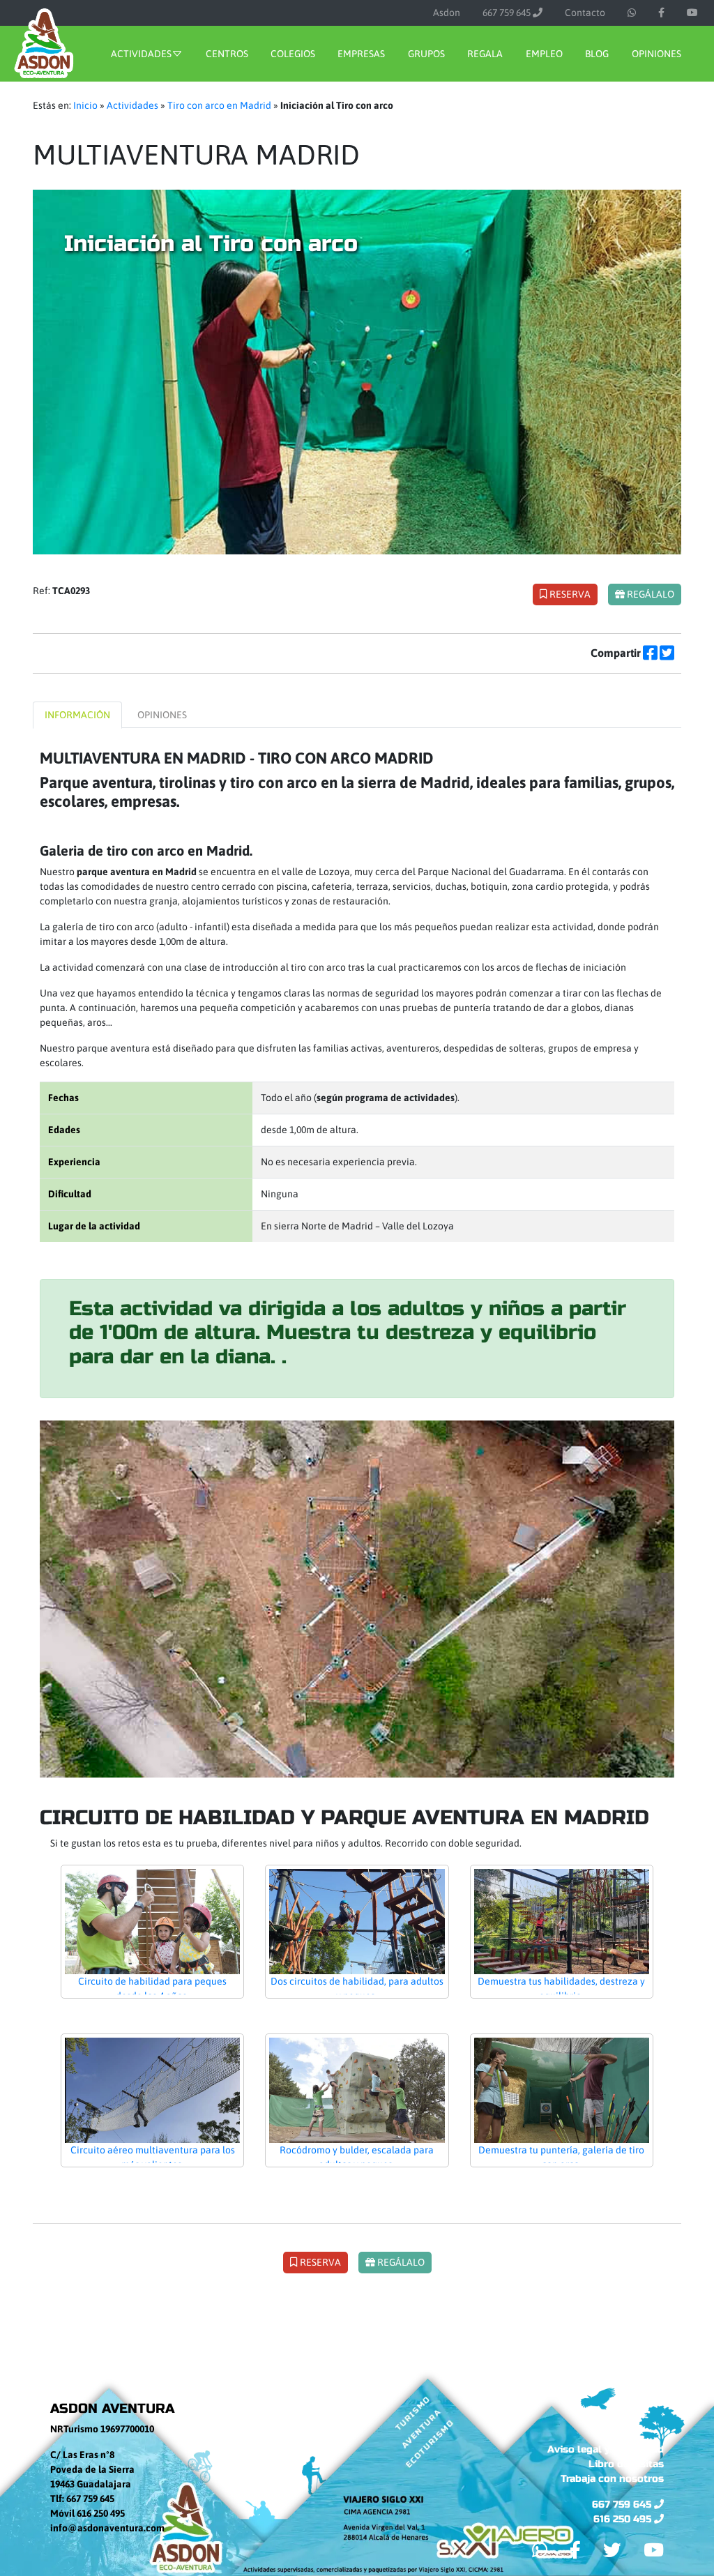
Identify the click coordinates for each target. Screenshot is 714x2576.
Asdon (447, 13)
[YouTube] (692, 13)
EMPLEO (544, 54)
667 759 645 (508, 13)
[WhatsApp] (632, 13)
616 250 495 (624, 2519)
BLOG (597, 54)
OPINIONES (656, 54)
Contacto (585, 13)
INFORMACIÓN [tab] (77, 715)
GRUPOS (426, 54)
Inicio (85, 105)
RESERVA (569, 594)
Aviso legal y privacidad (606, 2449)
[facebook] (661, 13)
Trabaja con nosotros (612, 2479)
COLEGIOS (293, 54)
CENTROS (227, 54)
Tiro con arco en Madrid (219, 105)
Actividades (132, 105)
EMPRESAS (361, 54)
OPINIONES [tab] (162, 715)
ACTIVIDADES (141, 54)
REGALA (485, 54)
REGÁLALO (650, 594)
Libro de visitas (626, 2464)
